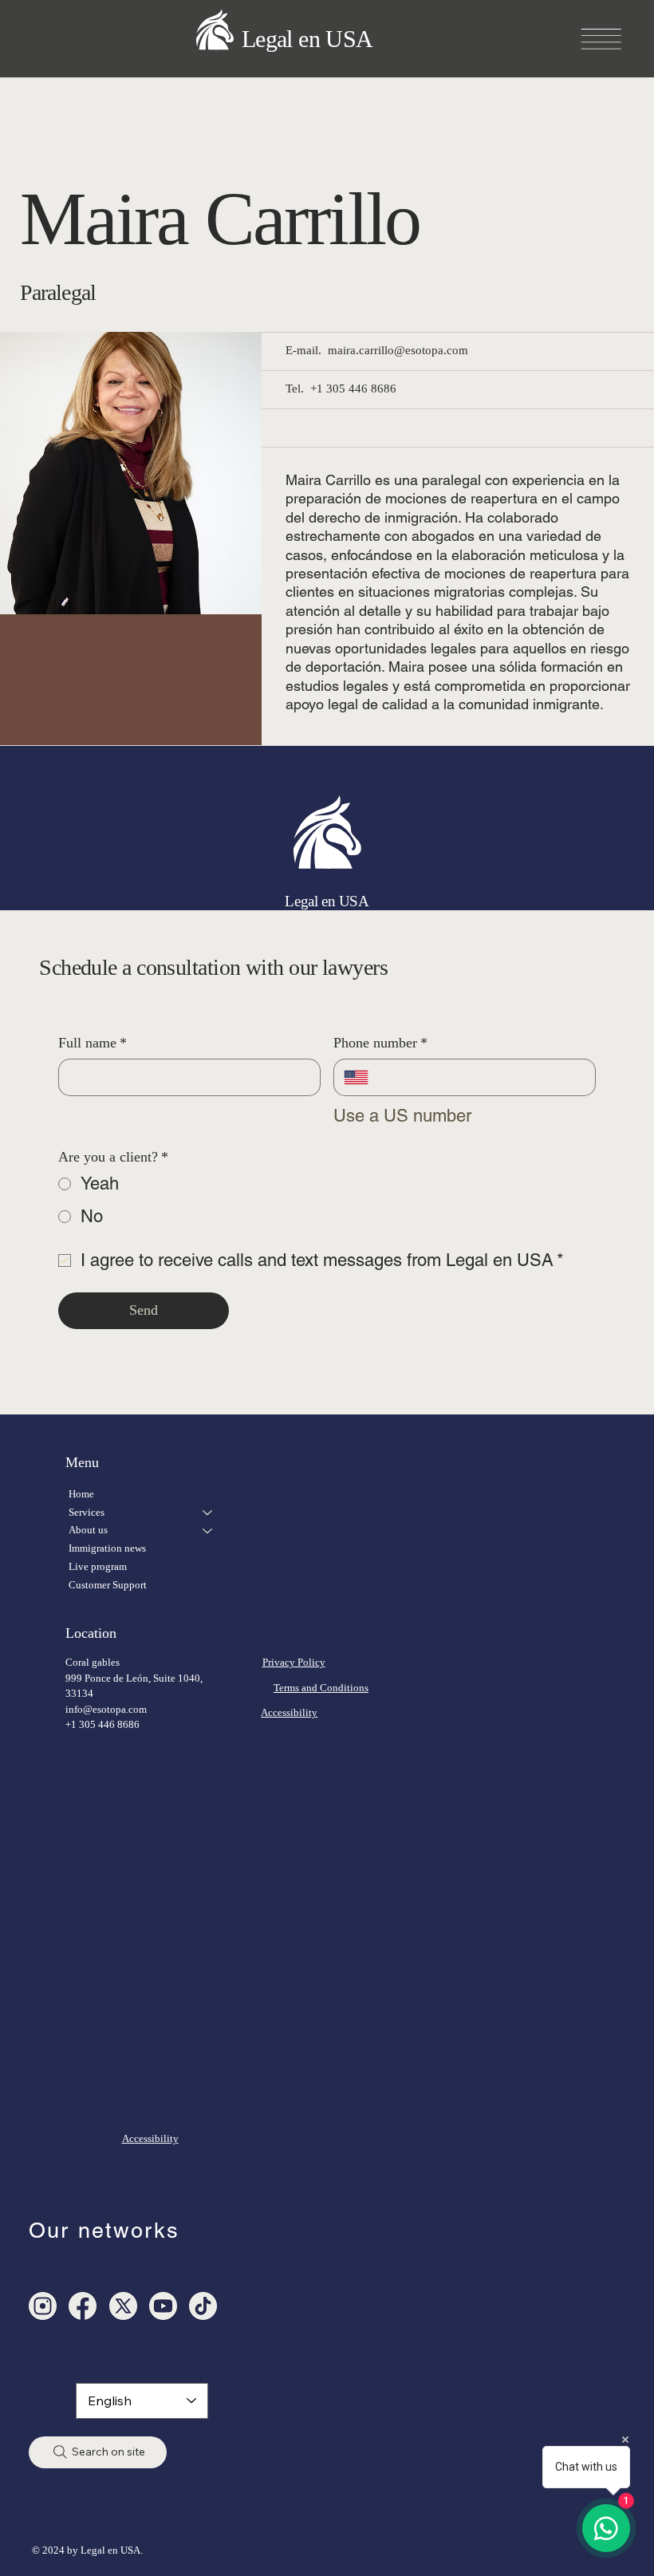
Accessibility (289, 1712)
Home (81, 1494)
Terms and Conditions (321, 1688)
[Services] (208, 1513)
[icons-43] (203, 2306)
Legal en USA (307, 39)
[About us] (208, 1531)
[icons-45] (43, 2306)
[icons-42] (83, 2306)
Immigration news (107, 1548)
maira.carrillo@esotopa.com (398, 350)
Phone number (380, 1043)
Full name (93, 1043)
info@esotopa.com (106, 1709)
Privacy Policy (294, 1662)
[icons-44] (163, 2306)
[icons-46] (123, 2306)
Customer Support (108, 1585)
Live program (98, 1566)
